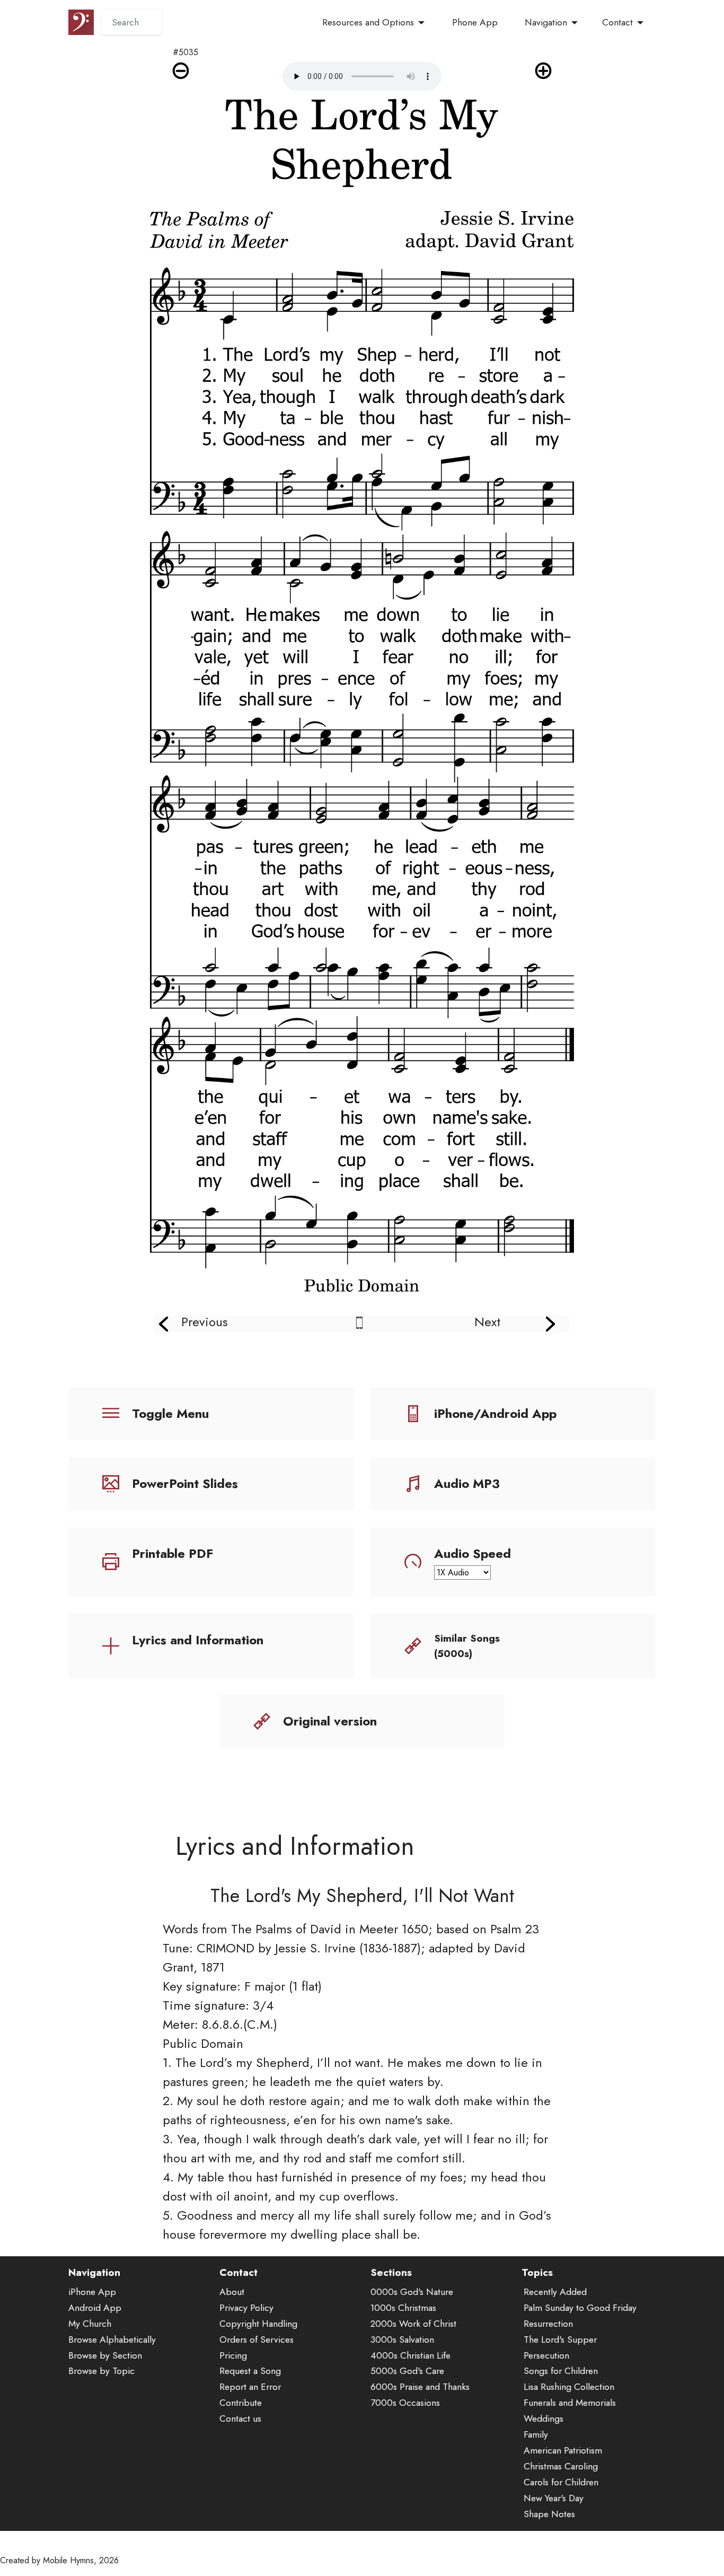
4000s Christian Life (410, 2355)
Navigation (546, 22)
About (232, 2292)
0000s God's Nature (412, 2292)
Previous (205, 1322)
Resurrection (548, 2324)
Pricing (233, 2355)
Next (487, 1322)
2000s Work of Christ (413, 2324)
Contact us (240, 2419)
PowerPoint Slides (185, 1483)
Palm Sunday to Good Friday (580, 2308)
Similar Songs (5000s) (467, 1646)
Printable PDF (173, 1553)
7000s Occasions (405, 2403)
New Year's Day (554, 2498)
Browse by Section (105, 2355)
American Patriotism (563, 2450)
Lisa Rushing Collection (569, 2387)
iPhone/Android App (495, 1413)
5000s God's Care (407, 2371)
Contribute (241, 2403)
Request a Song (250, 2371)
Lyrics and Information (198, 1640)
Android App (95, 2308)
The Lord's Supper (560, 2340)
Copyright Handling (258, 2324)
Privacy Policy (246, 2308)
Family (536, 2434)
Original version (330, 1721)
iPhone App (92, 2292)
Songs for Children (561, 2371)
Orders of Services (257, 2340)
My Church (90, 2324)
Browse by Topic (101, 2371)
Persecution (546, 2355)
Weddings (544, 2419)
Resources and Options (368, 22)
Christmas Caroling (561, 2466)
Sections (391, 2272)
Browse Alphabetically (112, 2340)
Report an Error (250, 2387)
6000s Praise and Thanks (420, 2387)
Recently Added (555, 2292)
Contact (617, 22)
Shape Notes (549, 2514)
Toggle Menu (170, 1413)
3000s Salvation (402, 2340)
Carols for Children (561, 2482)
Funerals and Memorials (570, 2403)
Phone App (475, 22)
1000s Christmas (403, 2308)
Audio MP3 (467, 1483)
